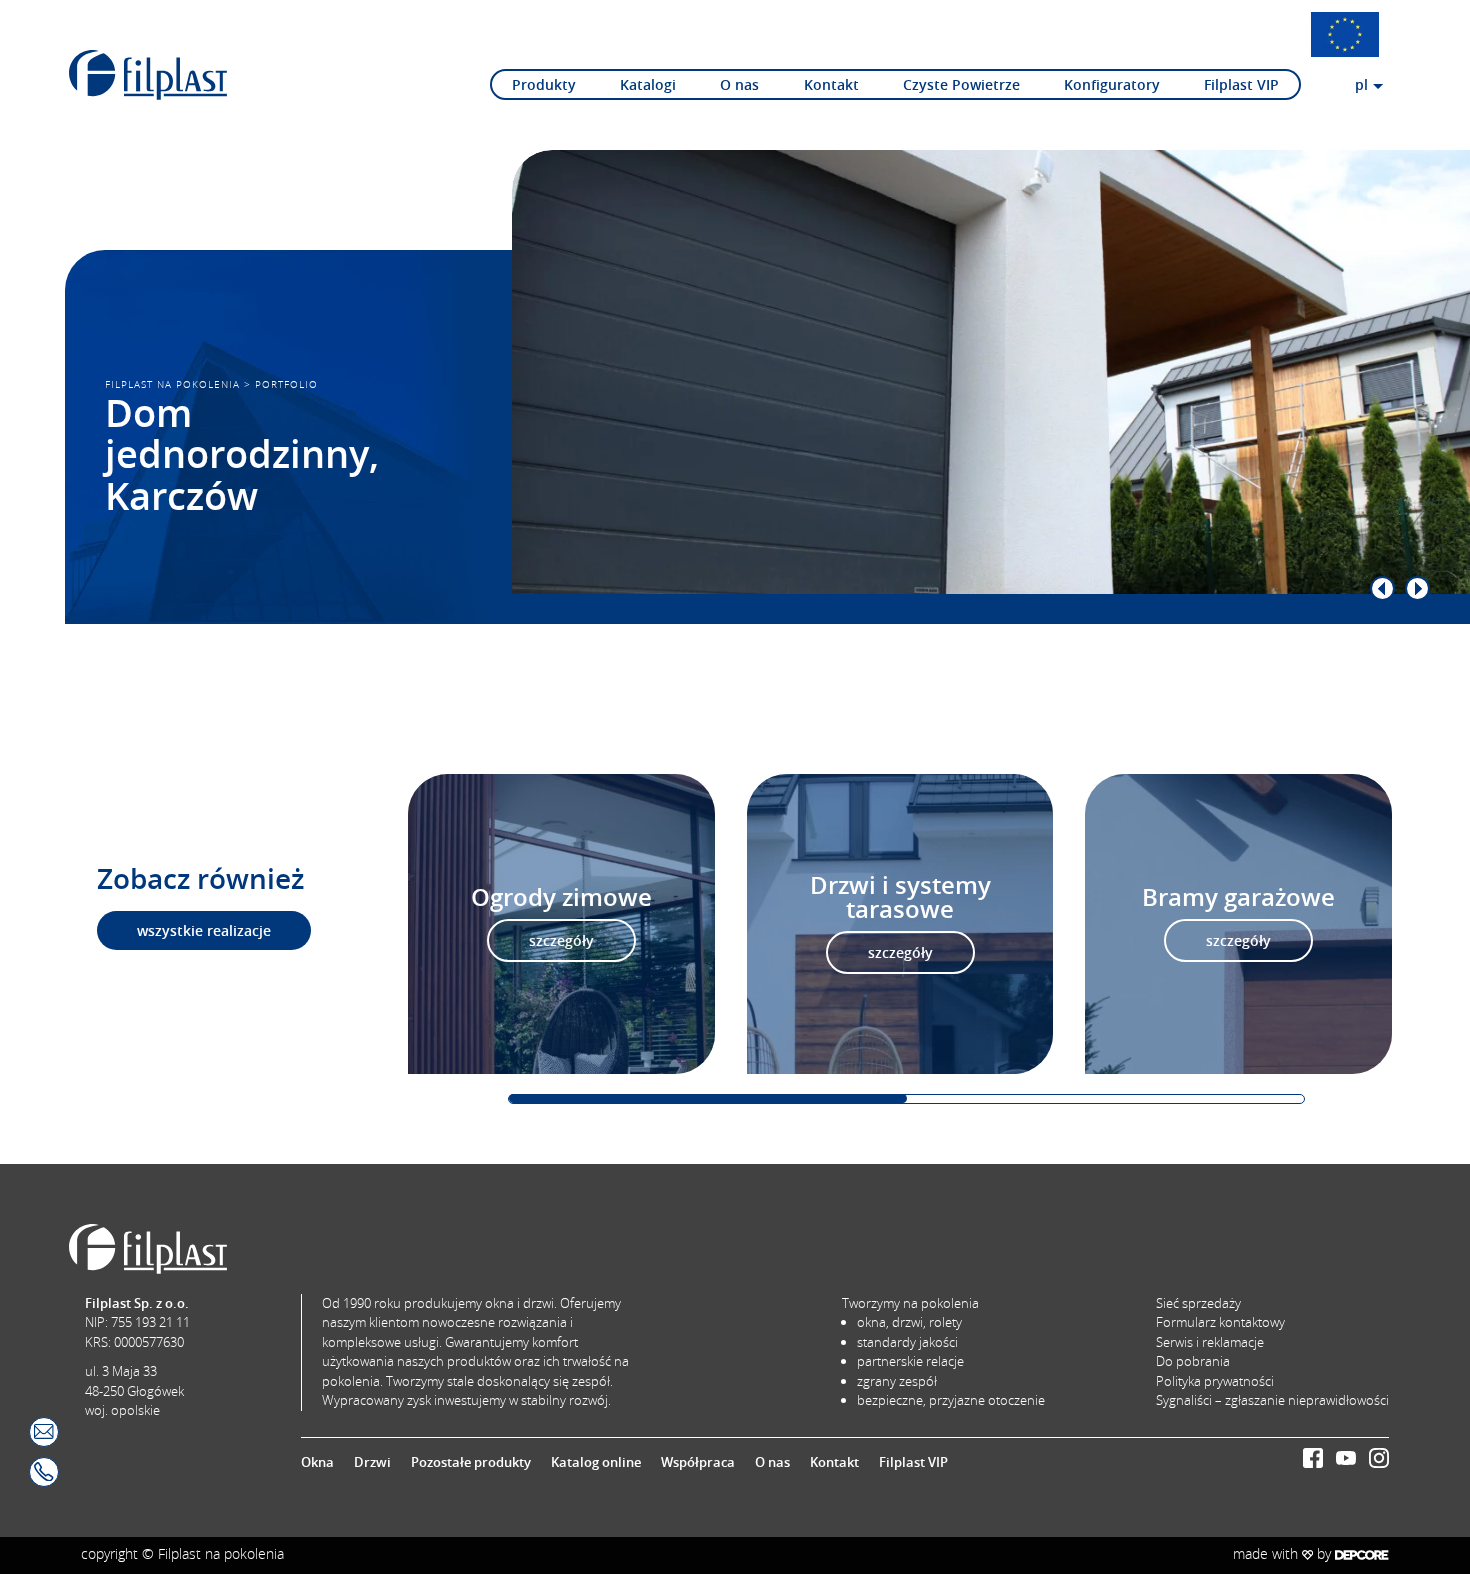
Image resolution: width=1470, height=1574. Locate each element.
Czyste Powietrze (961, 84)
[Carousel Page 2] (1106, 1098)
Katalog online (596, 1462)
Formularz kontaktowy (1220, 1322)
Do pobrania (1193, 1361)
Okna (317, 1462)
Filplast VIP (1241, 84)
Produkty (544, 84)
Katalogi (648, 84)
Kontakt (831, 84)
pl (1361, 84)
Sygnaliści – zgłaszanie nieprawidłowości (1272, 1400)
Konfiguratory (1112, 84)
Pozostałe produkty (471, 1462)
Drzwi (372, 1462)
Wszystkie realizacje (204, 930)
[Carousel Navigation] (951, 588)
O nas (739, 84)
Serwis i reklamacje (1210, 1342)
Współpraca (698, 1462)
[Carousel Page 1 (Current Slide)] (708, 1098)
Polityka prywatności (1215, 1381)
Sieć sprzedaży (1198, 1303)
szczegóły (561, 940)
